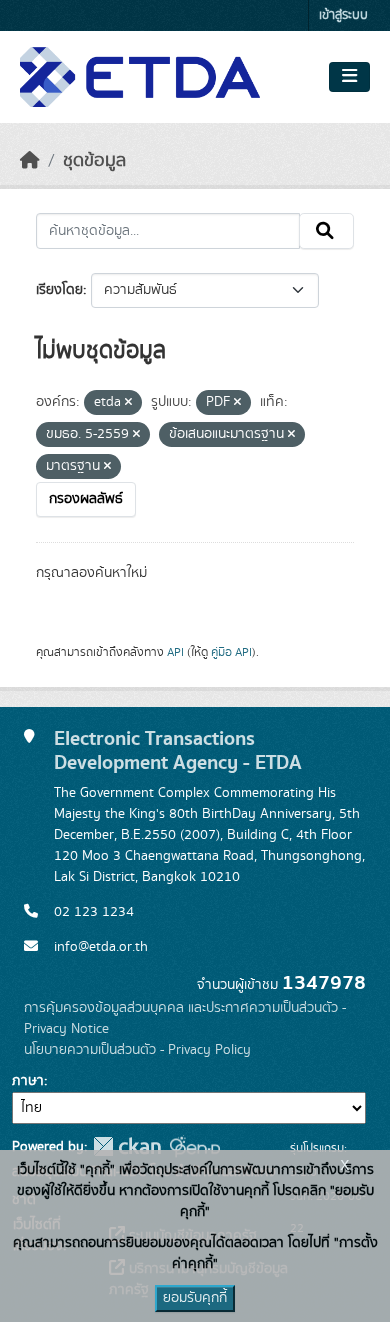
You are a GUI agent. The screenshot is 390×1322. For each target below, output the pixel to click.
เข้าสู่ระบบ (343, 15)
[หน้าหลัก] (30, 161)
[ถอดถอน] (128, 403)
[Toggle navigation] (349, 77)
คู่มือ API (231, 652)
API (175, 652)
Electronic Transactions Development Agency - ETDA (178, 751)
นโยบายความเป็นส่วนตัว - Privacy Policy (137, 1050)
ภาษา (28, 1081)
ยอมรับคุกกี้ (195, 1298)
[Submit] (326, 231)
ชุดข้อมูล (94, 161)
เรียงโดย (59, 290)
